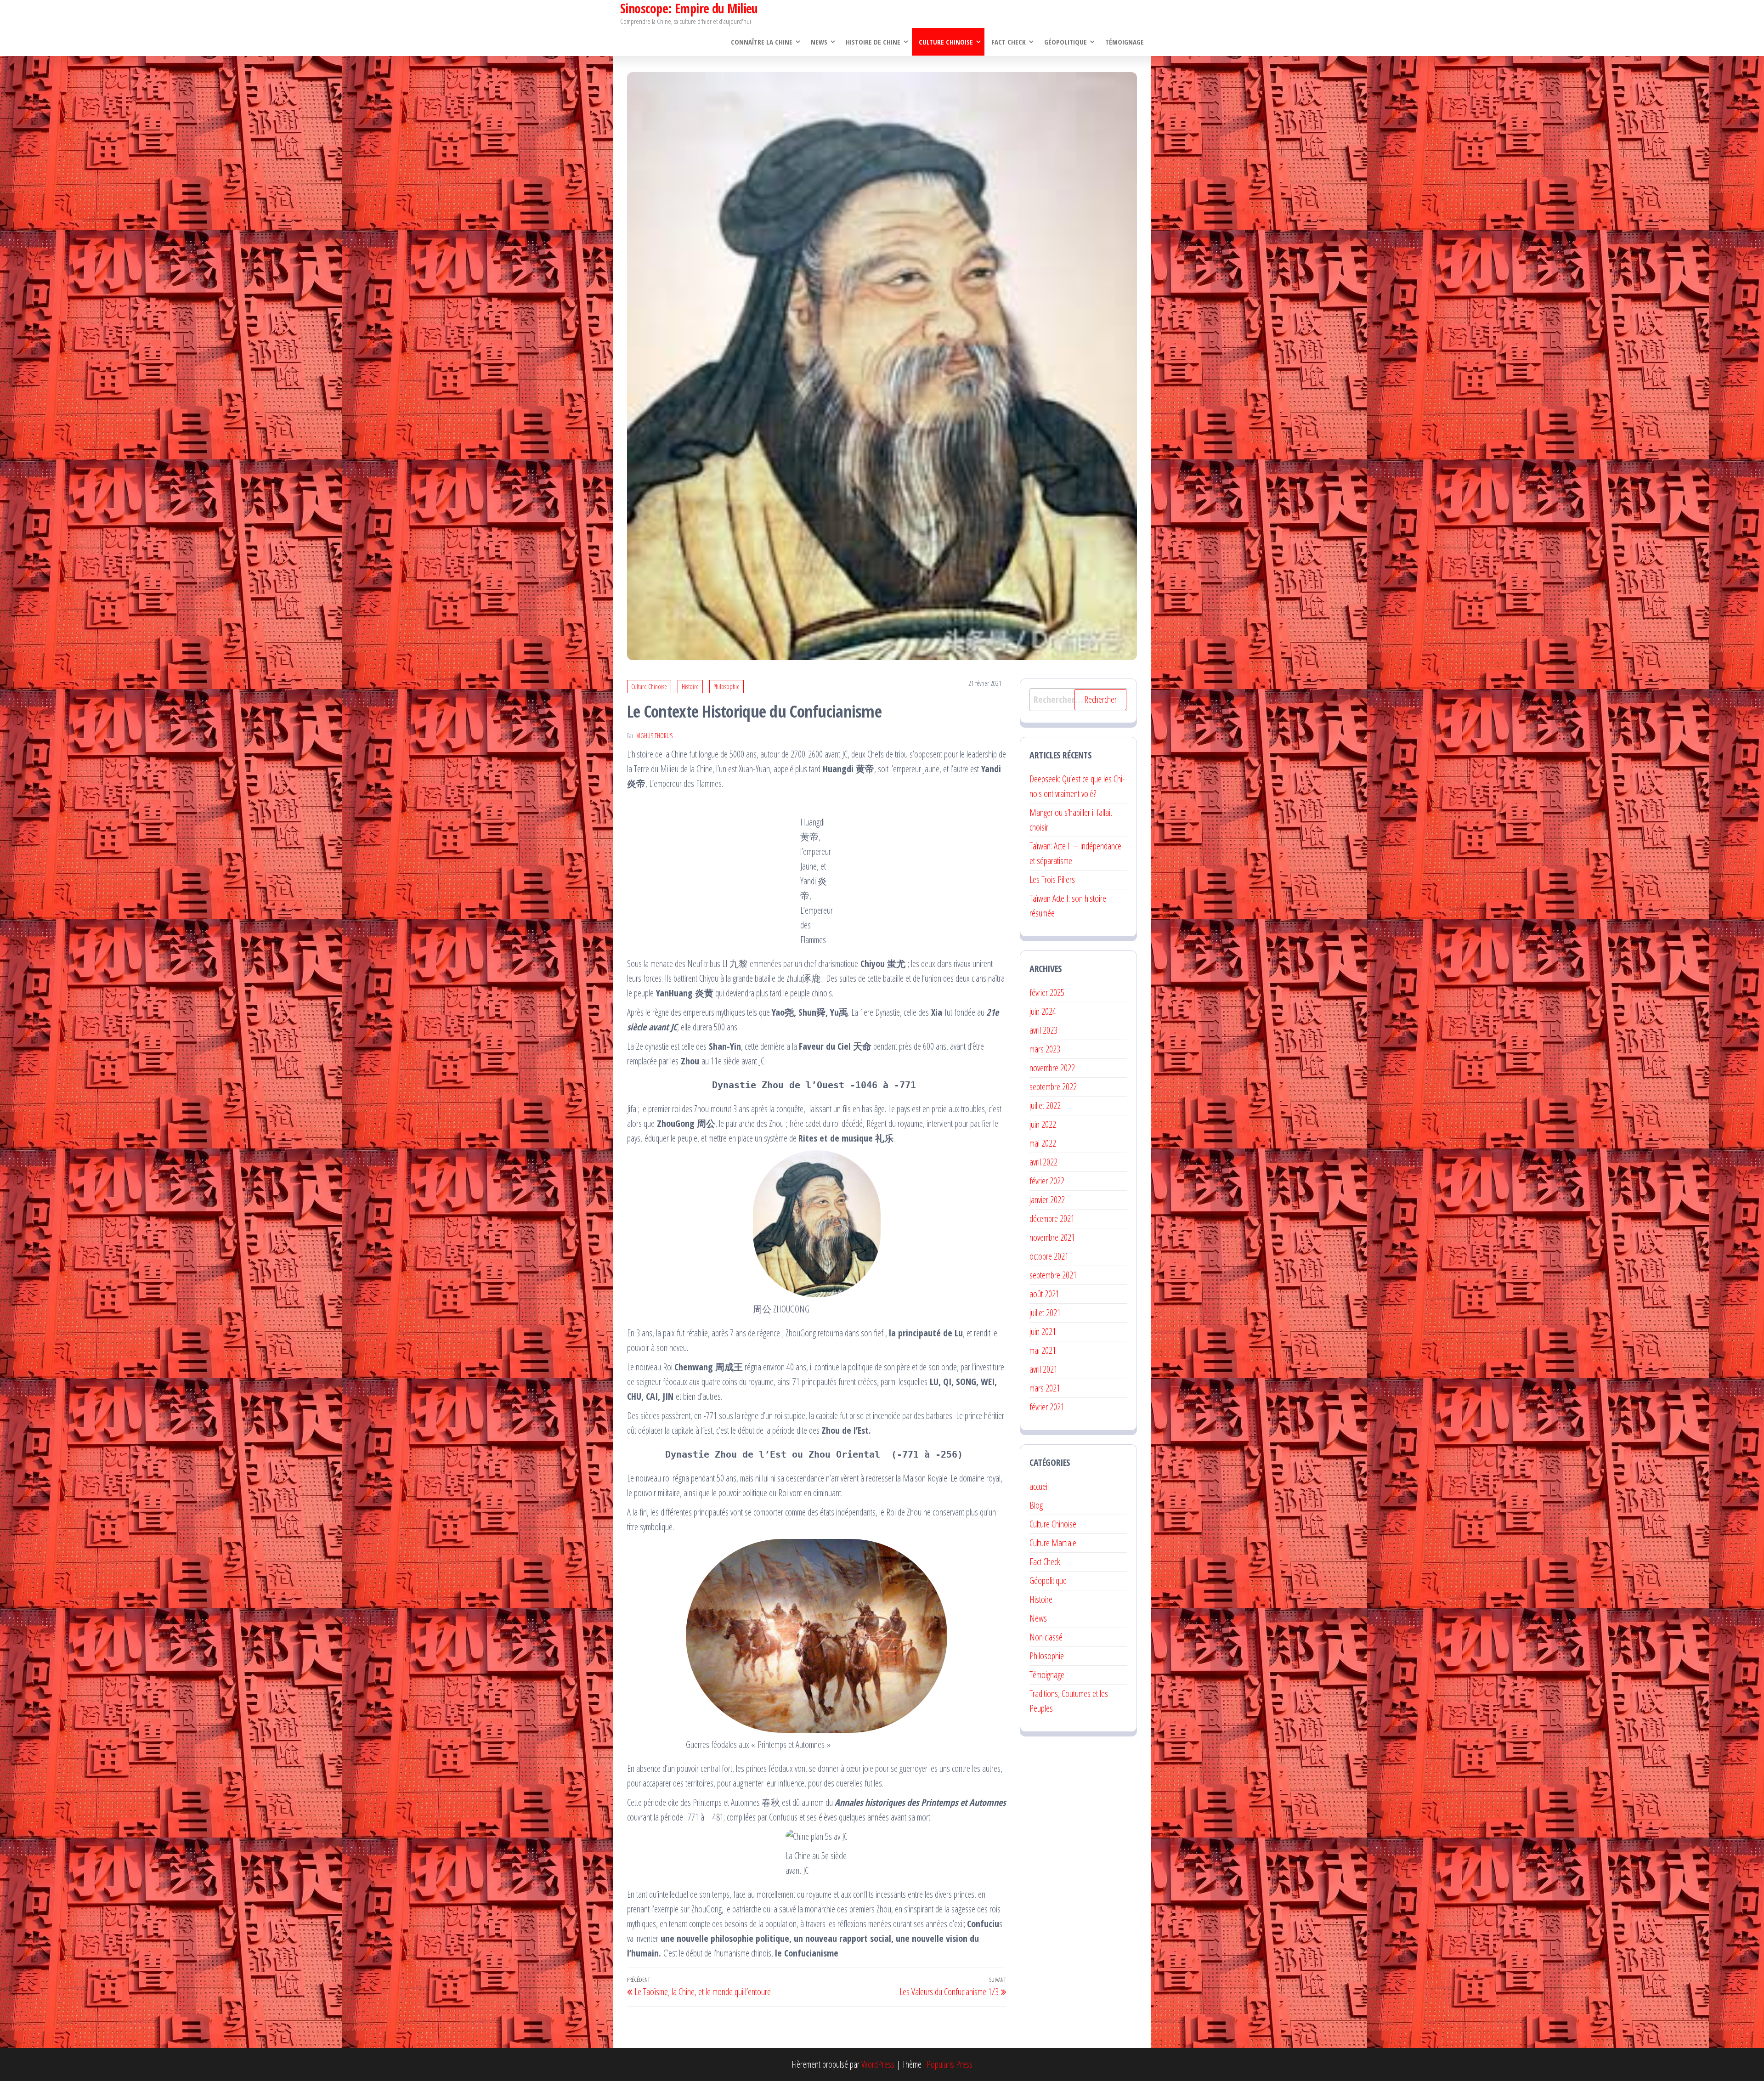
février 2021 (1047, 1407)
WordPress (878, 2064)
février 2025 (1047, 992)
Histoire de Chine (873, 42)
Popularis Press (950, 2064)
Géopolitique (1066, 42)
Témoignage (1125, 42)
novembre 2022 (1052, 1068)
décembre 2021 (1052, 1219)
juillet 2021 (1045, 1313)
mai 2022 (1043, 1143)
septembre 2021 (1053, 1275)
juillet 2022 (1045, 1106)
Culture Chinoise (946, 42)
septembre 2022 (1053, 1087)
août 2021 (1044, 1294)
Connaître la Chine (762, 42)
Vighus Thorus (655, 736)
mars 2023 (1045, 1049)
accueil (1039, 1486)
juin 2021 (1043, 1332)
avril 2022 (1043, 1162)
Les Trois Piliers (1052, 879)
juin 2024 (1043, 1011)
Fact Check (1009, 42)
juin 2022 (1043, 1124)
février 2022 (1047, 1181)
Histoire (690, 687)
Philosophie (727, 687)
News (819, 42)
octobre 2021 (1049, 1256)
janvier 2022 (1047, 1200)
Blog (1036, 1505)
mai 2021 (1043, 1350)
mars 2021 (1045, 1388)
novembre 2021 (1052, 1237)
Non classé (1046, 1637)
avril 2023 (1043, 1030)
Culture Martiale (1053, 1543)
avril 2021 (1043, 1369)
